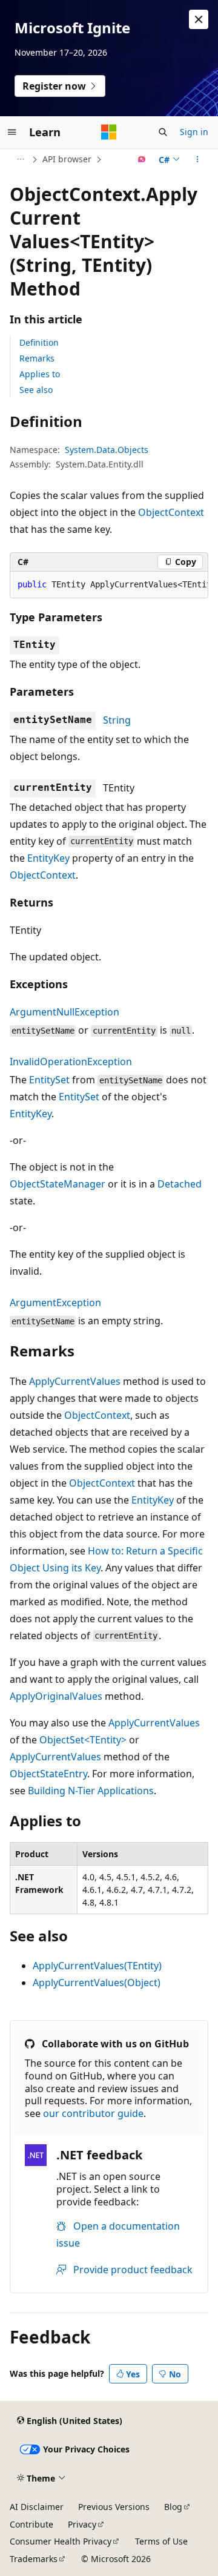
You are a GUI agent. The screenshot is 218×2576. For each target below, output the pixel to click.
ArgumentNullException (64, 1012)
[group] (109, 585)
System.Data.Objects (107, 450)
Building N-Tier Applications (91, 1791)
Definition (39, 342)
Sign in (194, 132)
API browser (67, 159)
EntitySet (49, 1080)
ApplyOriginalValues (56, 1696)
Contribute (31, 2524)
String (117, 720)
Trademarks (34, 2559)
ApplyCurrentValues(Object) (97, 1983)
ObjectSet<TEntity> (83, 1740)
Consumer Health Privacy (61, 2541)
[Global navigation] (12, 132)
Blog (173, 2507)
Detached (180, 1184)
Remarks (37, 358)
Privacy (82, 2524)
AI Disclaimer (37, 2507)
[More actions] (198, 159)
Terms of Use (161, 2541)
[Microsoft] (109, 132)
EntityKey (48, 858)
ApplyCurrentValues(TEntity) (97, 1966)
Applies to (40, 374)
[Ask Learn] (142, 159)
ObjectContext (171, 512)
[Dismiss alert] (199, 19)
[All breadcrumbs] (20, 159)
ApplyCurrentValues (75, 1381)
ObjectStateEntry (48, 1774)
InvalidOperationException (71, 1062)
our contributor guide (93, 2113)
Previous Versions (114, 2507)
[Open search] (163, 132)
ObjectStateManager (58, 1184)
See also (36, 390)
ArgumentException (55, 1303)
